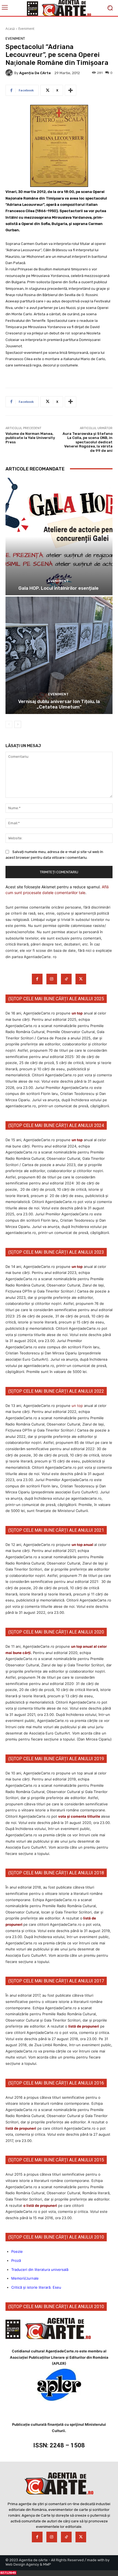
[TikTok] (66, 979)
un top (77, 1013)
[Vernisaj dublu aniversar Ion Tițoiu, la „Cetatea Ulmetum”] (59, 655)
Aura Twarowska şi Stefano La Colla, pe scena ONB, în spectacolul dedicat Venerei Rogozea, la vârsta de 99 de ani (88, 442)
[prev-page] (9, 724)
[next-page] (18, 724)
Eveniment (26, 29)
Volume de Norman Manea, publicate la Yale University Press (30, 438)
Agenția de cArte (35, 73)
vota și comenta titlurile (79, 1816)
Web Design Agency (22, 2564)
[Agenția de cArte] (10, 73)
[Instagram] (52, 979)
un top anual (83, 1545)
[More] (71, 90)
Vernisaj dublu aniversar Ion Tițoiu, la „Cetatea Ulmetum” (59, 704)
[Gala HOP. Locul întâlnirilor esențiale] (59, 537)
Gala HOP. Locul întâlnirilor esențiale (59, 588)
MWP (47, 2564)
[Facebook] (37, 979)
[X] (81, 979)
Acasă (10, 29)
